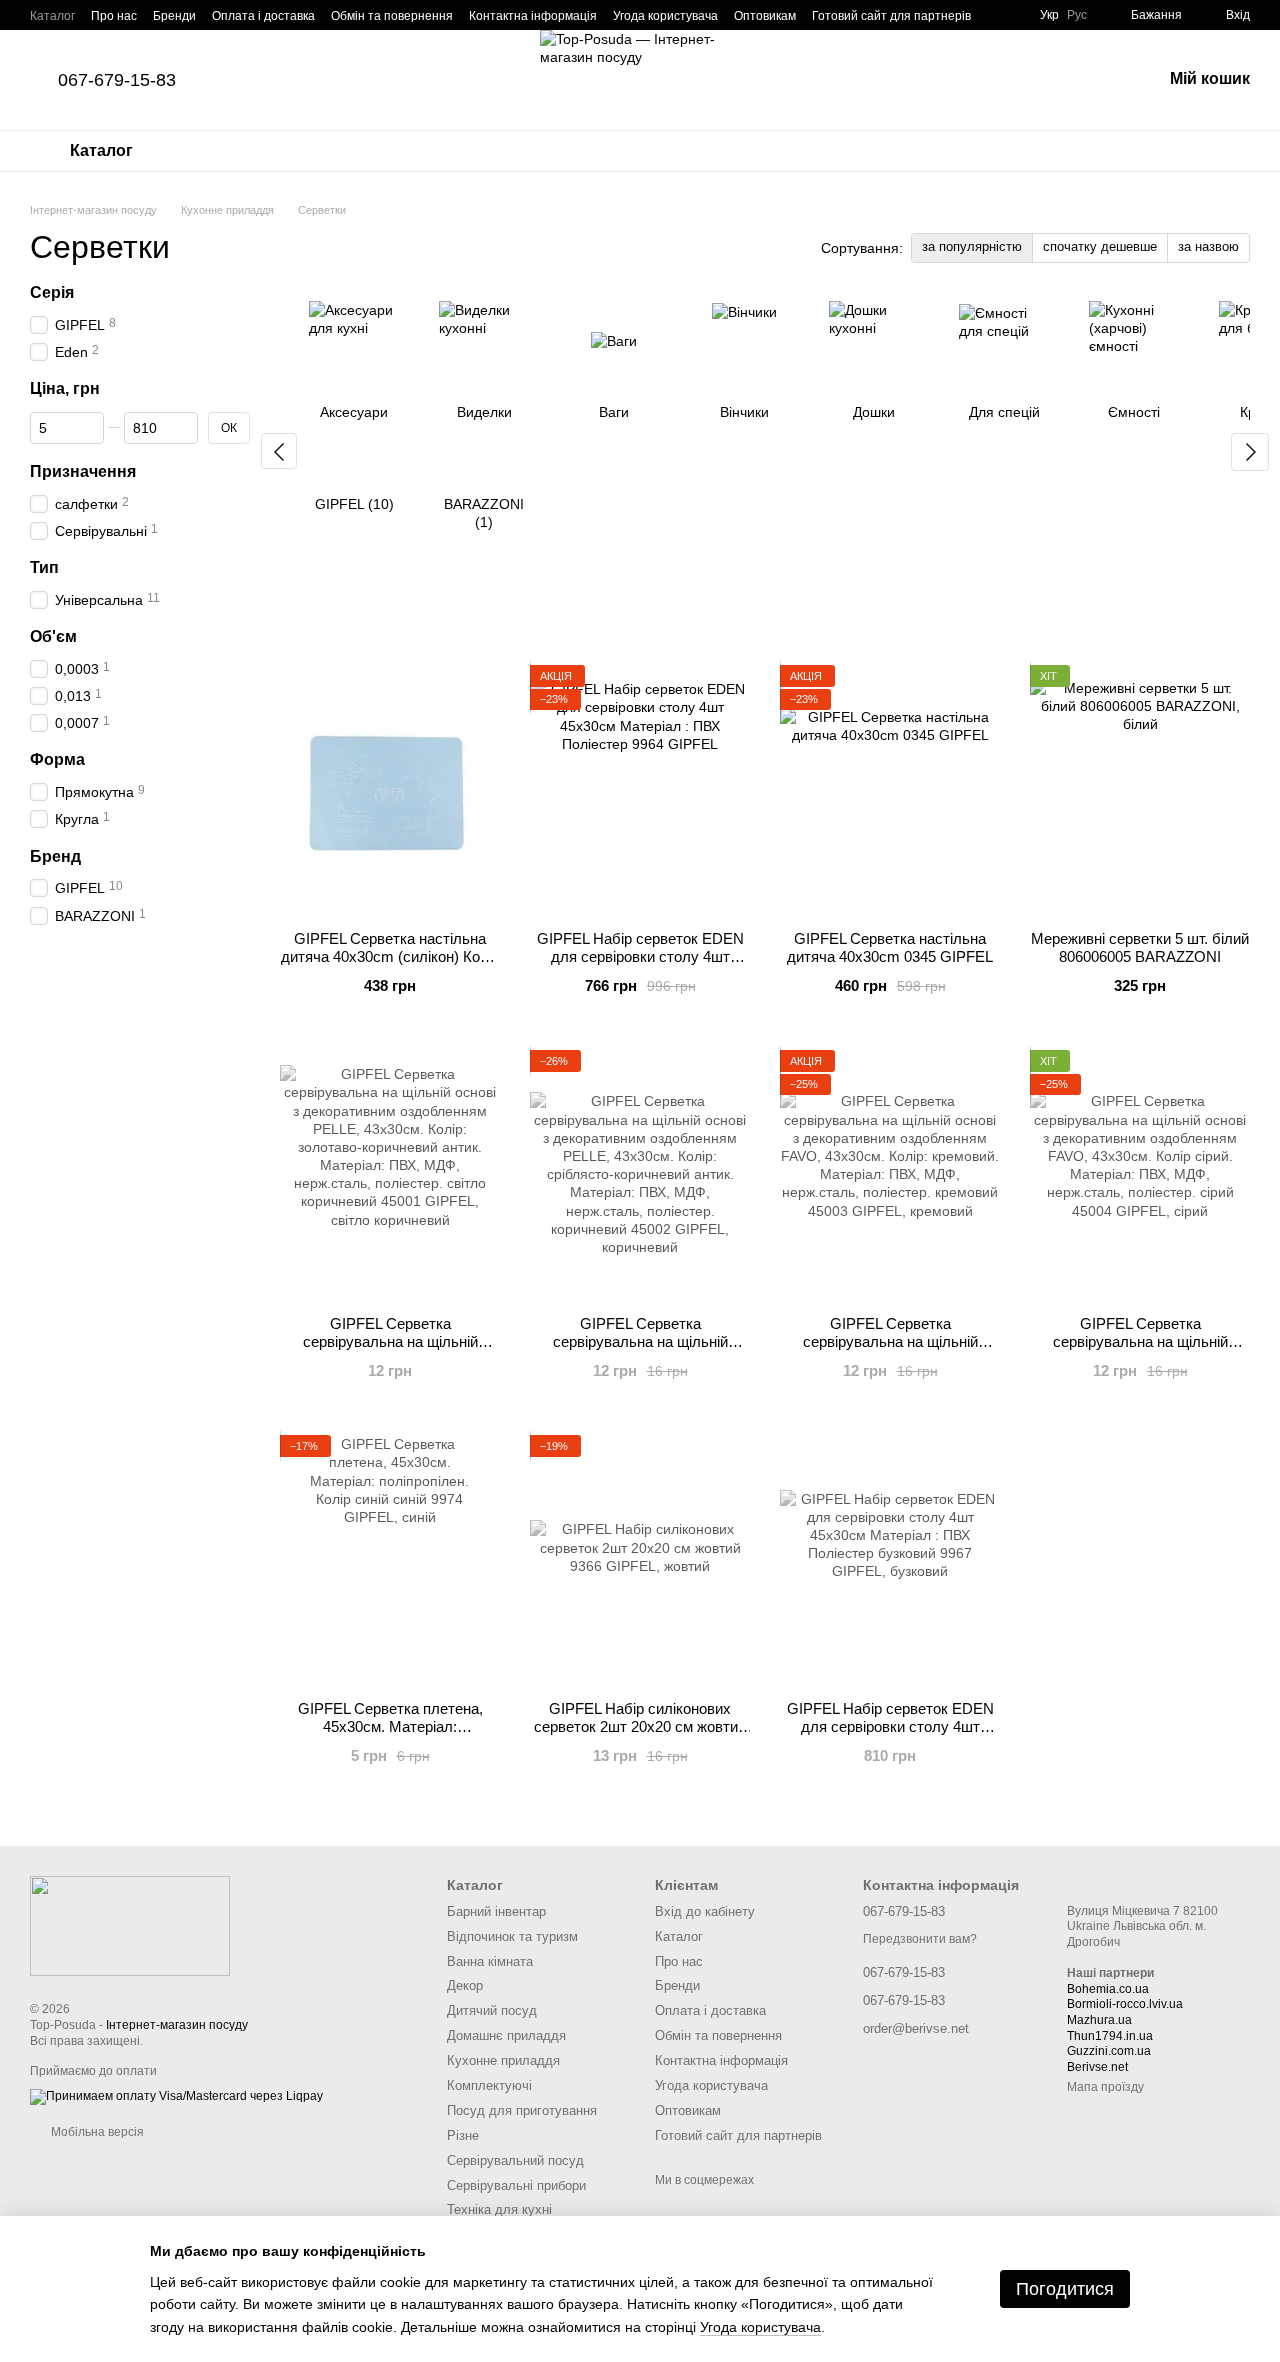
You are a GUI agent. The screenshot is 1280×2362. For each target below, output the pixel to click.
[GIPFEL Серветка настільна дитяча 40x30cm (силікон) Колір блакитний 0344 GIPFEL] (390, 790)
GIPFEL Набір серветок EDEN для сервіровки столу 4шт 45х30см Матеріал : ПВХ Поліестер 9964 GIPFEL (640, 965)
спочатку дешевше (1100, 246)
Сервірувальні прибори (516, 2185)
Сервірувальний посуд (515, 2160)
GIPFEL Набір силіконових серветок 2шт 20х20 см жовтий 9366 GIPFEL (640, 1726)
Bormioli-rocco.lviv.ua (1125, 2004)
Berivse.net (1097, 2067)
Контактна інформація (533, 16)
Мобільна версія (96, 2132)
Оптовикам (765, 16)
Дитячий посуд (492, 2010)
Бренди (174, 16)
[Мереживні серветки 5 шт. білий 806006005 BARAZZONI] (1140, 790)
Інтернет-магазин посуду (177, 2025)
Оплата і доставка (263, 16)
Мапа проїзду (1105, 2087)
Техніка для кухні (499, 2209)
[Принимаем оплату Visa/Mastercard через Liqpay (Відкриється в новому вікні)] (176, 2096)
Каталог (52, 16)
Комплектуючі (489, 2085)
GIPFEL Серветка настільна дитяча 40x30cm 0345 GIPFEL (890, 947)
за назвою (1208, 246)
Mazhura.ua (1099, 2020)
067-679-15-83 (117, 80)
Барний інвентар (496, 1911)
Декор (465, 1985)
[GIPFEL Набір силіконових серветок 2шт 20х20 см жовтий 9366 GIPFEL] (640, 1560)
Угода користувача (665, 16)
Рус (1077, 15)
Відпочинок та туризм (512, 1936)
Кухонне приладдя (503, 2060)
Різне (463, 2135)
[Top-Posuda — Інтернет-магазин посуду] (130, 1925)
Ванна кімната (490, 1961)
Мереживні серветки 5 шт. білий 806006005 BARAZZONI (1140, 947)
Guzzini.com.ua (1109, 2051)
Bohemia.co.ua (1108, 1989)
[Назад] (279, 451)
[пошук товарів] (1094, 80)
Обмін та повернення (392, 16)
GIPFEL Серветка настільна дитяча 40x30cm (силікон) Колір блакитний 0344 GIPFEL (390, 956)
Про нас (114, 16)
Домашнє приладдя (506, 2035)
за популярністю (972, 246)
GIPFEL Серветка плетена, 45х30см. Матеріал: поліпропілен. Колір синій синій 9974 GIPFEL (390, 1735)
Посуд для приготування (522, 2110)
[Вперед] (1250, 452)
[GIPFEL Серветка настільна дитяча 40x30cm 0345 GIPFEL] (890, 790)
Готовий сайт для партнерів (891, 16)
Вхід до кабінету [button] (705, 1911)
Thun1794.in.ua (1110, 2036)
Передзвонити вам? (920, 1939)
